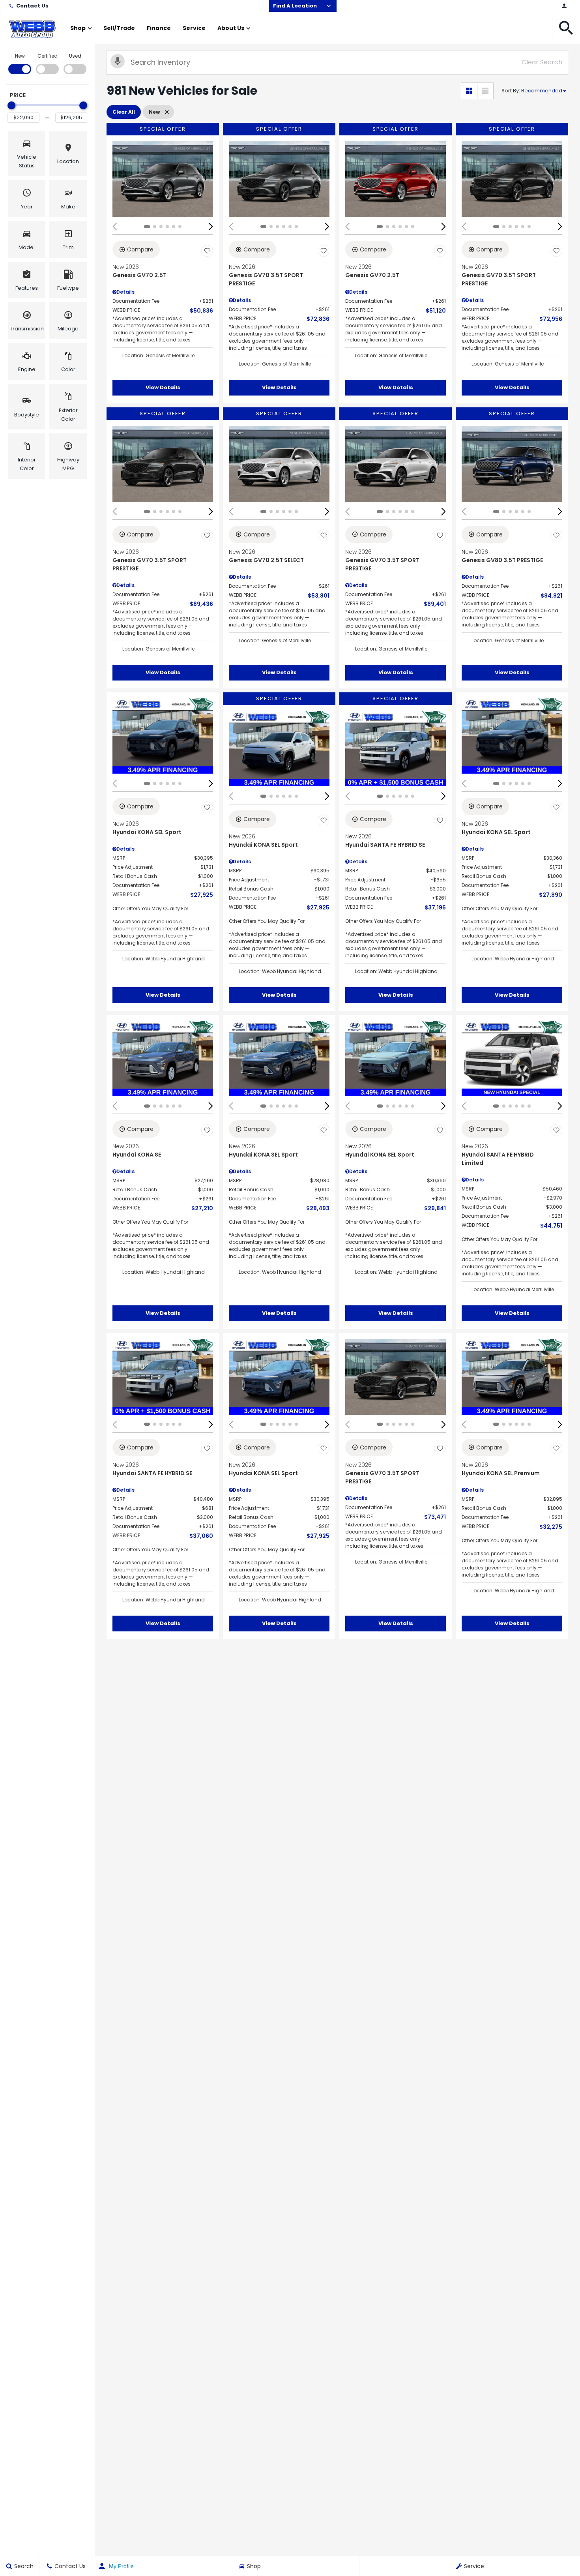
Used (75, 56)
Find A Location (295, 6)
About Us (231, 28)
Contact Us (32, 6)
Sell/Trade (119, 28)
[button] (566, 28)
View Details (163, 387)
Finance (159, 28)
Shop (78, 28)
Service (194, 28)
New (20, 56)
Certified (48, 56)
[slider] (11, 105)
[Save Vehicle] (207, 251)
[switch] (20, 63)
